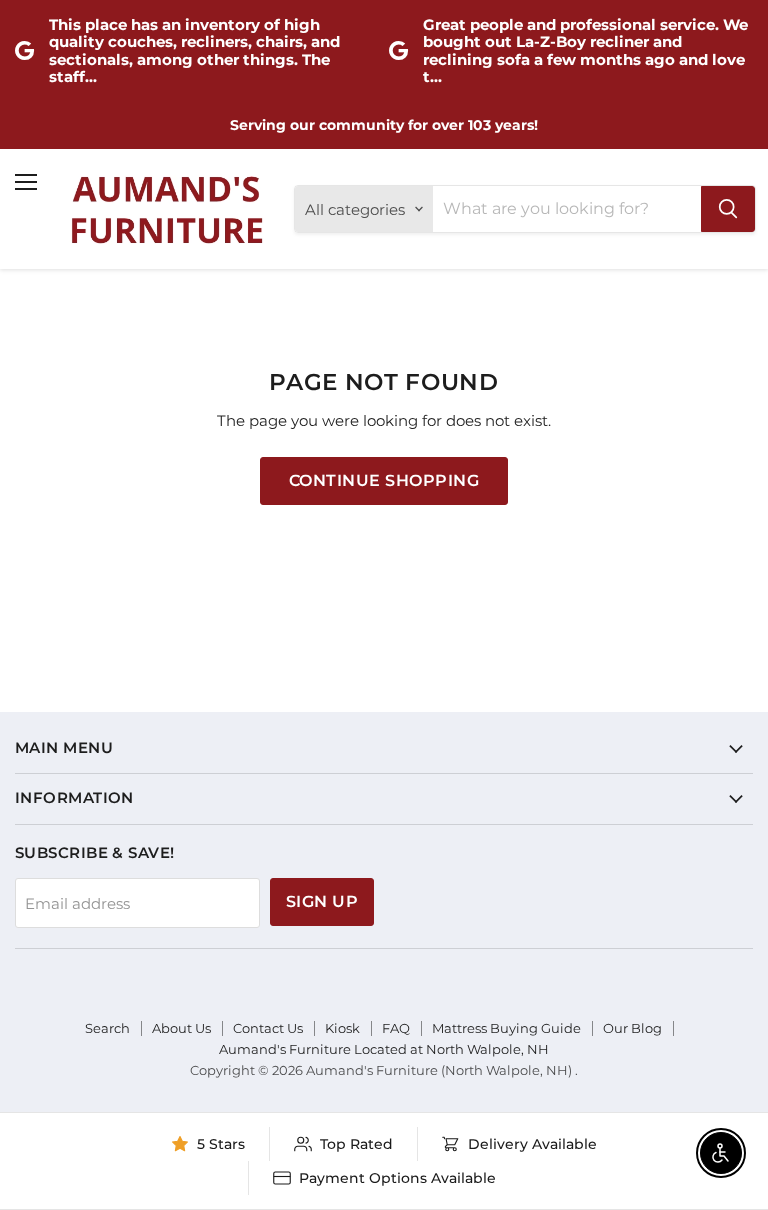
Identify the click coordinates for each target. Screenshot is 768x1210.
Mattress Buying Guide (506, 1028)
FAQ (396, 1028)
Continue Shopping (384, 480)
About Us (181, 1028)
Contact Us (268, 1028)
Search (107, 1028)
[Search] (728, 209)
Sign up (322, 901)
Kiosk (342, 1028)
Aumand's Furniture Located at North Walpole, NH (384, 1049)
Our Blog (632, 1028)
